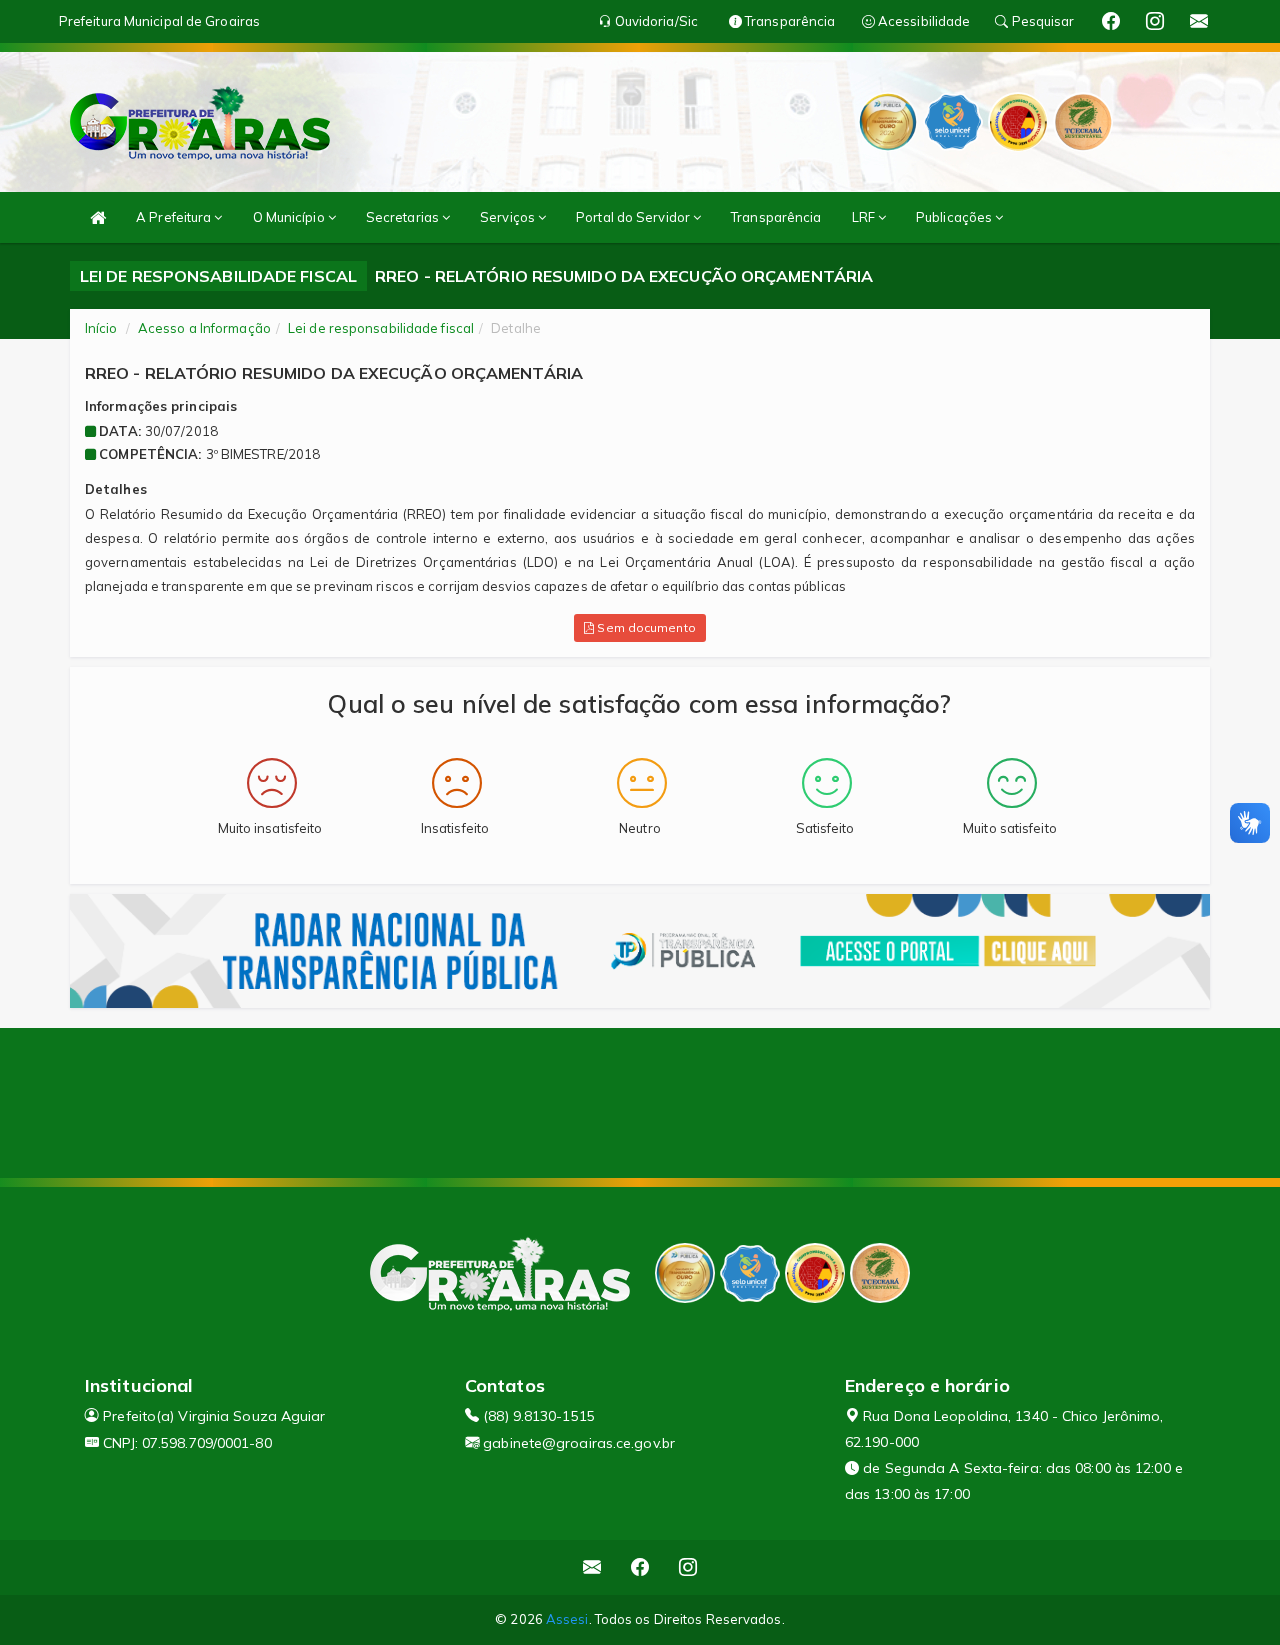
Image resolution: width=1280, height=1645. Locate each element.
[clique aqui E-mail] (592, 1567)
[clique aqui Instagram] (688, 1567)
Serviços (509, 217)
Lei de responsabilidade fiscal (381, 328)
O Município (290, 217)
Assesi (567, 1619)
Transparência (776, 217)
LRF (865, 217)
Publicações (955, 217)
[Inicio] (98, 217)
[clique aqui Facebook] (640, 1567)
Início (101, 328)
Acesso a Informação (204, 328)
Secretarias (404, 217)
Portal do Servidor (634, 217)
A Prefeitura (175, 217)
